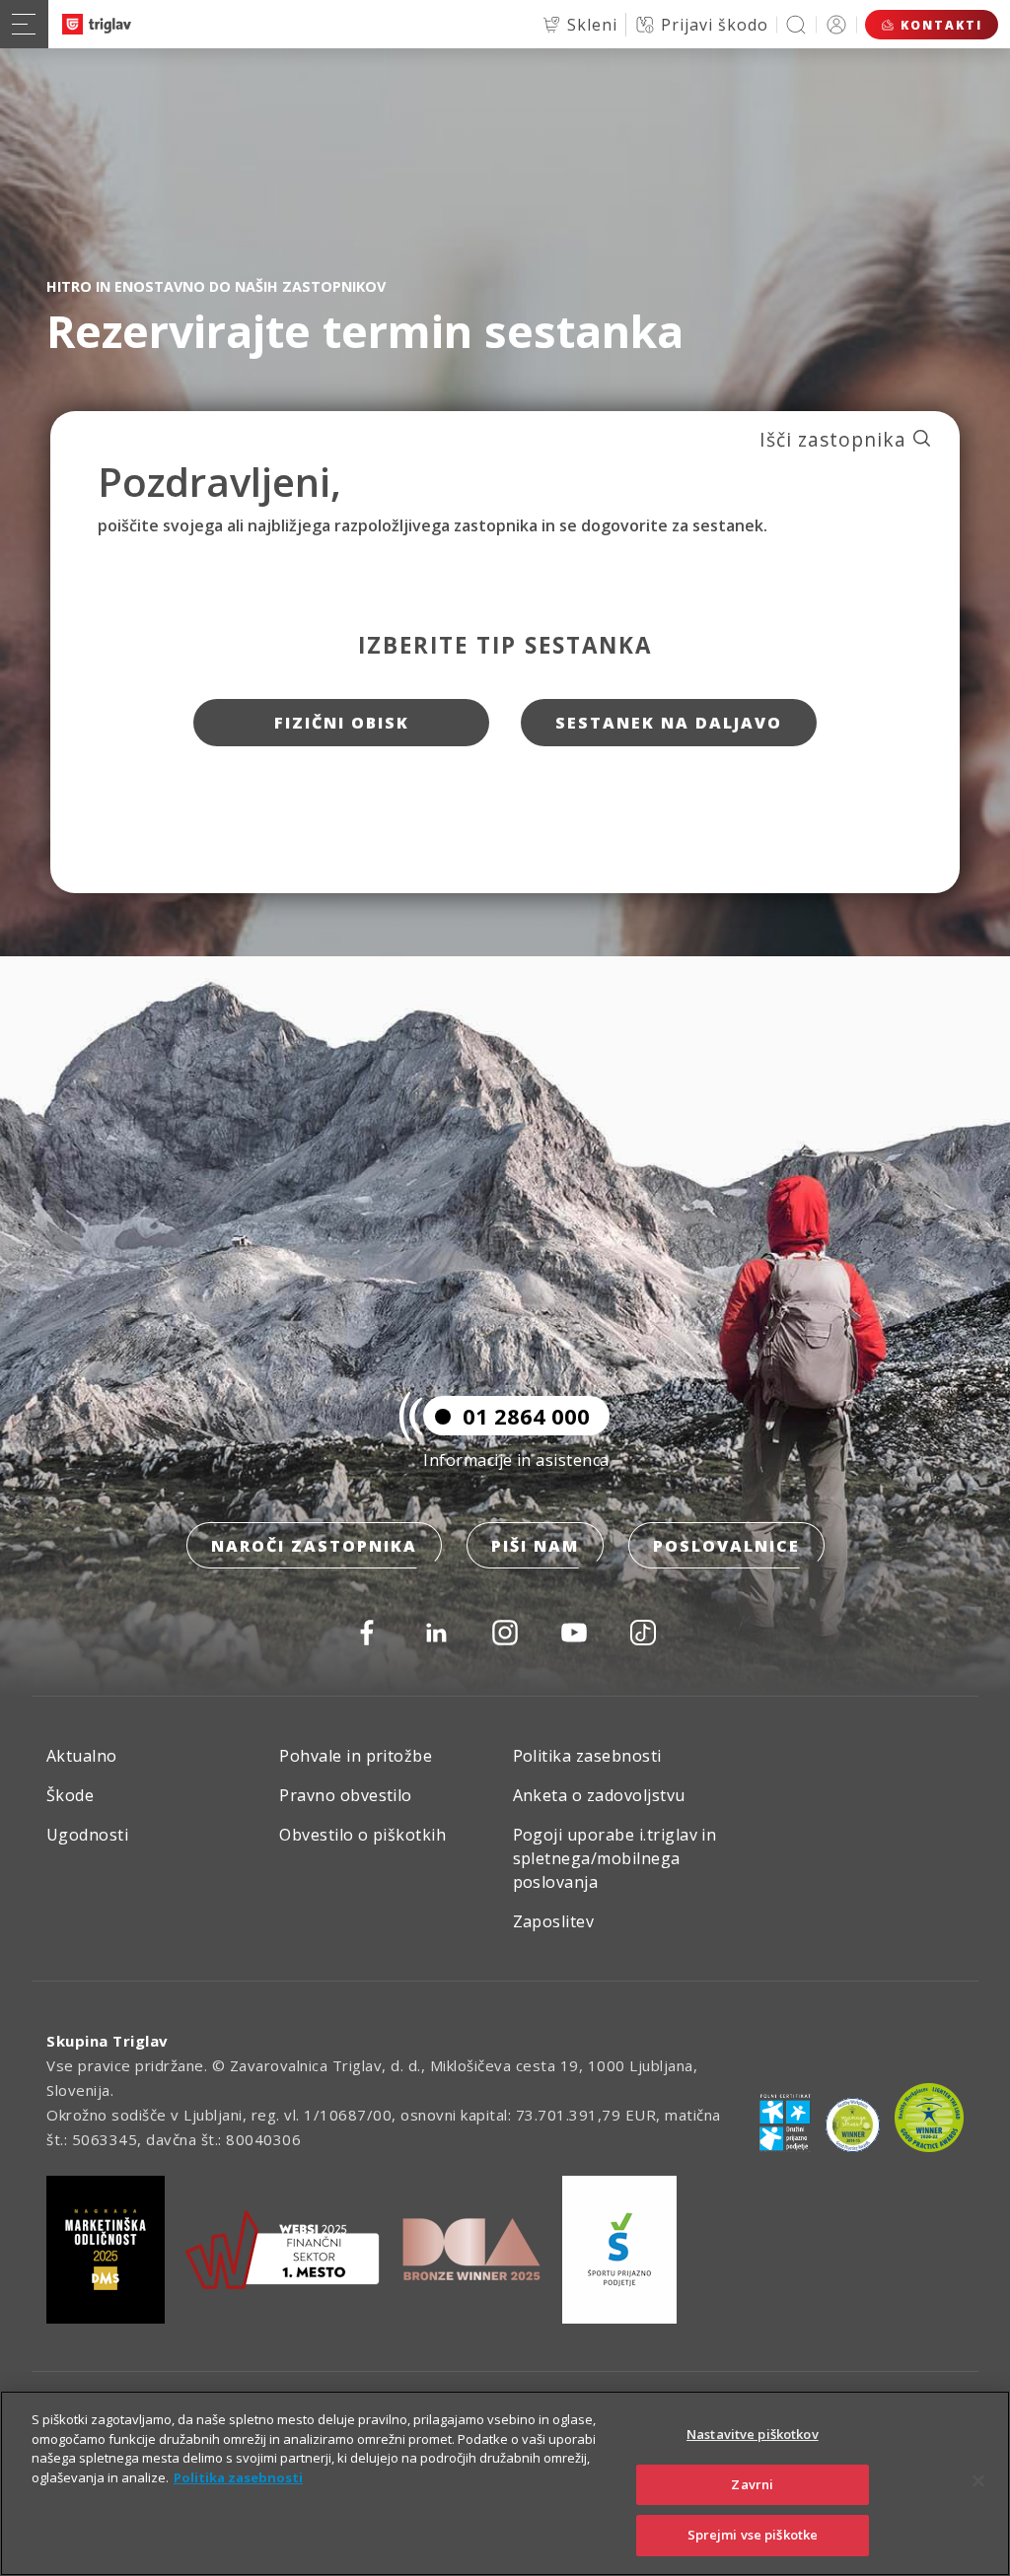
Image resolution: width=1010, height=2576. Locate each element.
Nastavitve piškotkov (753, 2434)
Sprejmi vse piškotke (753, 2535)
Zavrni (752, 2484)
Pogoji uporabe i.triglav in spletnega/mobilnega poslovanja (615, 1858)
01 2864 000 (526, 1416)
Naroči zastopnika (314, 1546)
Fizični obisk (342, 723)
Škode (70, 1795)
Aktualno (82, 1756)
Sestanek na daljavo (669, 723)
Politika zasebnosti (587, 1756)
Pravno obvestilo (346, 1795)
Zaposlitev (554, 1921)
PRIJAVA (836, 24)
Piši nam (535, 1546)
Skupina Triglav (108, 2041)
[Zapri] (978, 2481)
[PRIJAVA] (836, 24)
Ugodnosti (87, 1835)
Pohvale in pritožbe (356, 1756)
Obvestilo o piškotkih (362, 1835)
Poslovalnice (726, 1546)
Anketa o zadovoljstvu (599, 1795)
